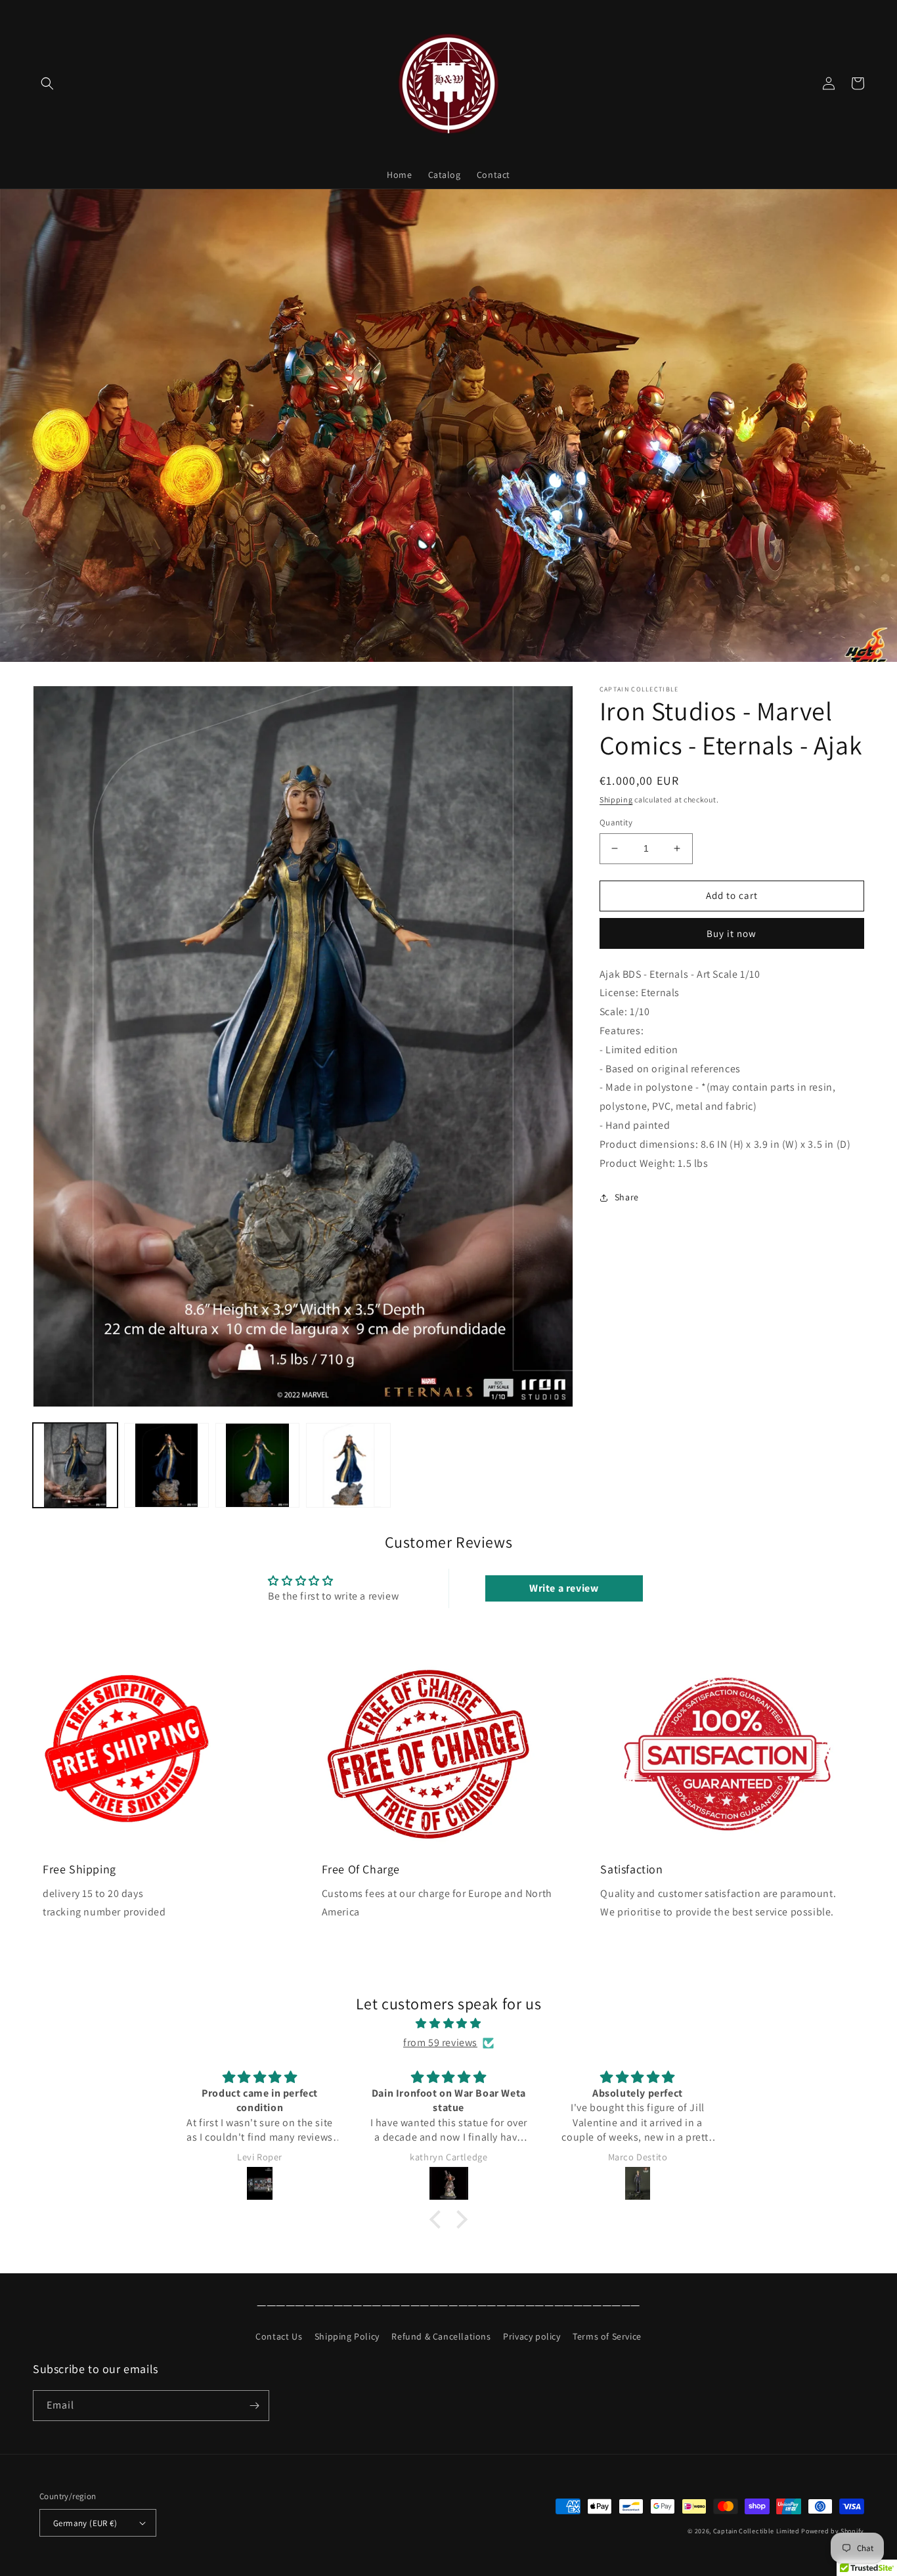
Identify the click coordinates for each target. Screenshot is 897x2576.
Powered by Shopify (833, 2531)
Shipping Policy (347, 2336)
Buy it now (732, 933)
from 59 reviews (440, 2042)
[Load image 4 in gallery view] (348, 1465)
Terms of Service (607, 2336)
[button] (47, 83)
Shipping (616, 799)
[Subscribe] (254, 2406)
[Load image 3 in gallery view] (258, 1465)
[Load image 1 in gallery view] (75, 1465)
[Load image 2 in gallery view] (166, 1465)
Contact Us (279, 2336)
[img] (448, 2024)
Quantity (616, 822)
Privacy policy (532, 2336)
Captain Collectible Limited (756, 2531)
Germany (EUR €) (85, 2523)
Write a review (564, 1588)
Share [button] (627, 1197)
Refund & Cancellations (441, 2336)
